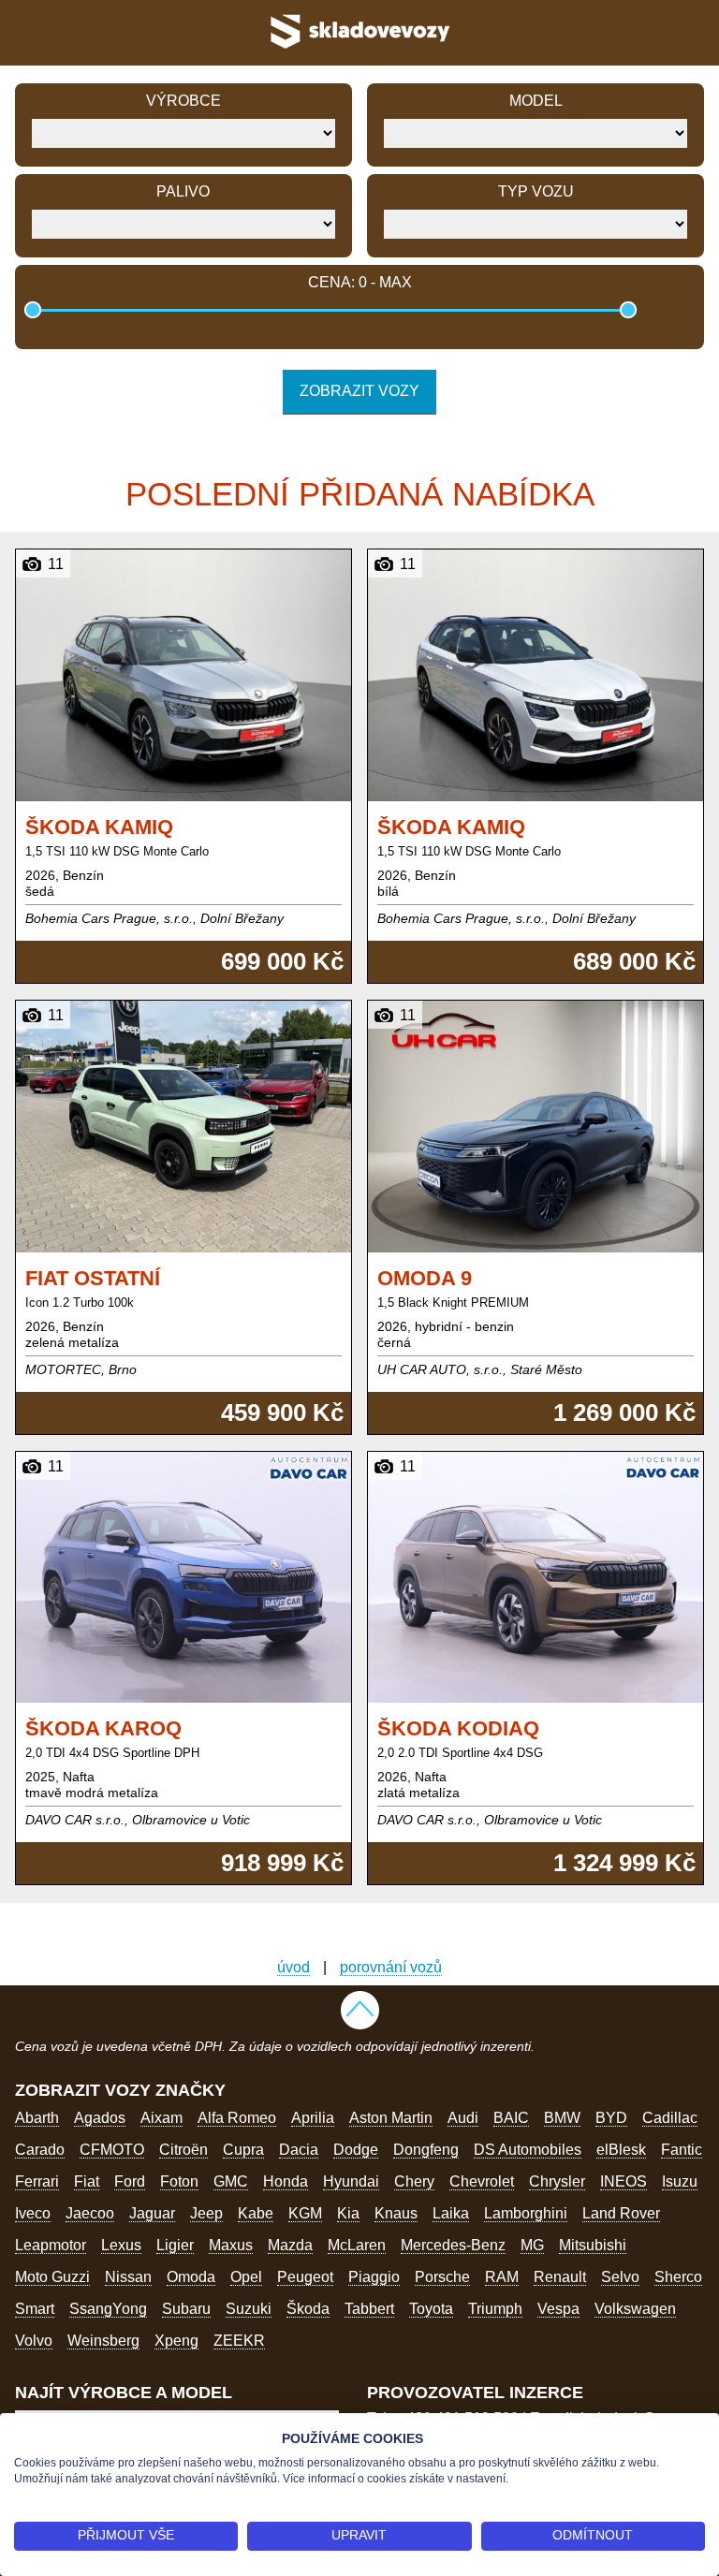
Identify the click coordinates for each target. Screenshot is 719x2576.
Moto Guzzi (52, 2277)
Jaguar (152, 2213)
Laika (451, 2213)
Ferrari (37, 2181)
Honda (286, 2181)
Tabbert (369, 2309)
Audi (463, 2118)
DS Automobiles (528, 2150)
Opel (246, 2277)
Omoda (191, 2277)
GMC (231, 2181)
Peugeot (305, 2277)
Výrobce (183, 101)
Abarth (37, 2118)
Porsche (442, 2277)
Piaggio (374, 2277)
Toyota (431, 2309)
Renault (560, 2277)
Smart (35, 2309)
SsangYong (108, 2309)
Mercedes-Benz (453, 2245)
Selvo (620, 2277)
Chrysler (557, 2181)
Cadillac (670, 2118)
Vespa (558, 2309)
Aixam (161, 2118)
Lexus (121, 2245)
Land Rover (621, 2213)
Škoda (308, 2309)
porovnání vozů (391, 1967)
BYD (611, 2118)
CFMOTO (112, 2150)
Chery (414, 2181)
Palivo (183, 191)
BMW (562, 2118)
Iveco (33, 2213)
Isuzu (680, 2181)
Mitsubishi (593, 2245)
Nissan (128, 2277)
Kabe (256, 2213)
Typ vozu (536, 191)
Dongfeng (426, 2150)
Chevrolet (482, 2181)
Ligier (175, 2245)
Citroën (183, 2150)
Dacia (299, 2150)
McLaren (357, 2245)
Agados (100, 2118)
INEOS (624, 2181)
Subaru (186, 2309)
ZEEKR (239, 2341)
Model (536, 101)
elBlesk (621, 2150)
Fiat (87, 2181)
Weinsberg (103, 2341)
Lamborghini (526, 2213)
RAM (502, 2277)
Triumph (495, 2309)
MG (532, 2245)
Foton (179, 2181)
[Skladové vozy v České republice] (359, 51)
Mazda (290, 2245)
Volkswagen (635, 2309)
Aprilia (313, 2118)
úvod (293, 1967)
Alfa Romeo (237, 2118)
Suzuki (249, 2309)
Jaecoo (90, 2213)
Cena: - (360, 282)
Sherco (678, 2277)
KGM (305, 2213)
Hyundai (351, 2181)
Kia (348, 2213)
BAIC (511, 2118)
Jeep (206, 2213)
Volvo (34, 2341)
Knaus (396, 2213)
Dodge (356, 2150)
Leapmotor (51, 2245)
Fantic (682, 2150)
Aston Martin (391, 2118)
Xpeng (176, 2341)
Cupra (243, 2150)
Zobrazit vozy (359, 391)
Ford (130, 2181)
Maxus (231, 2245)
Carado (40, 2150)
